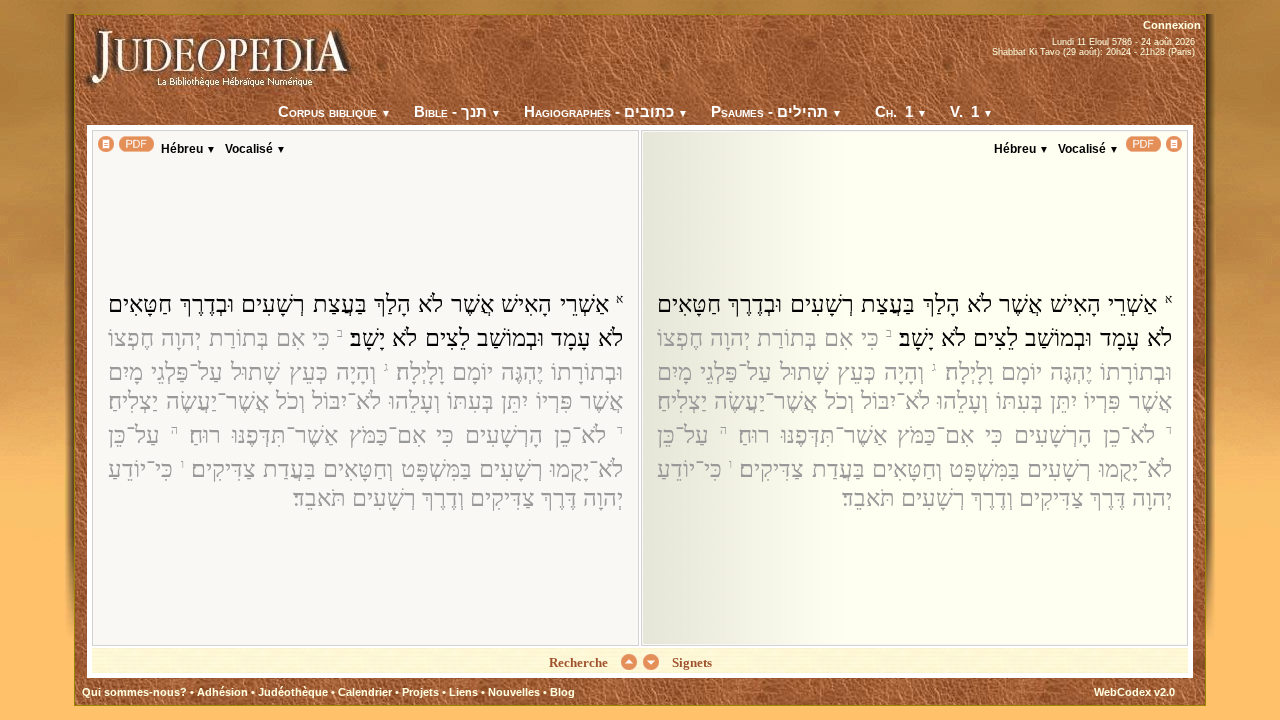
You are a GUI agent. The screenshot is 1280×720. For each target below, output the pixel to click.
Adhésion (222, 692)
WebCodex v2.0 (1134, 692)
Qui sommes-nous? (134, 692)
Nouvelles (514, 692)
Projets (420, 692)
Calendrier (365, 692)
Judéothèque (293, 692)
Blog (562, 692)
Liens (463, 692)
